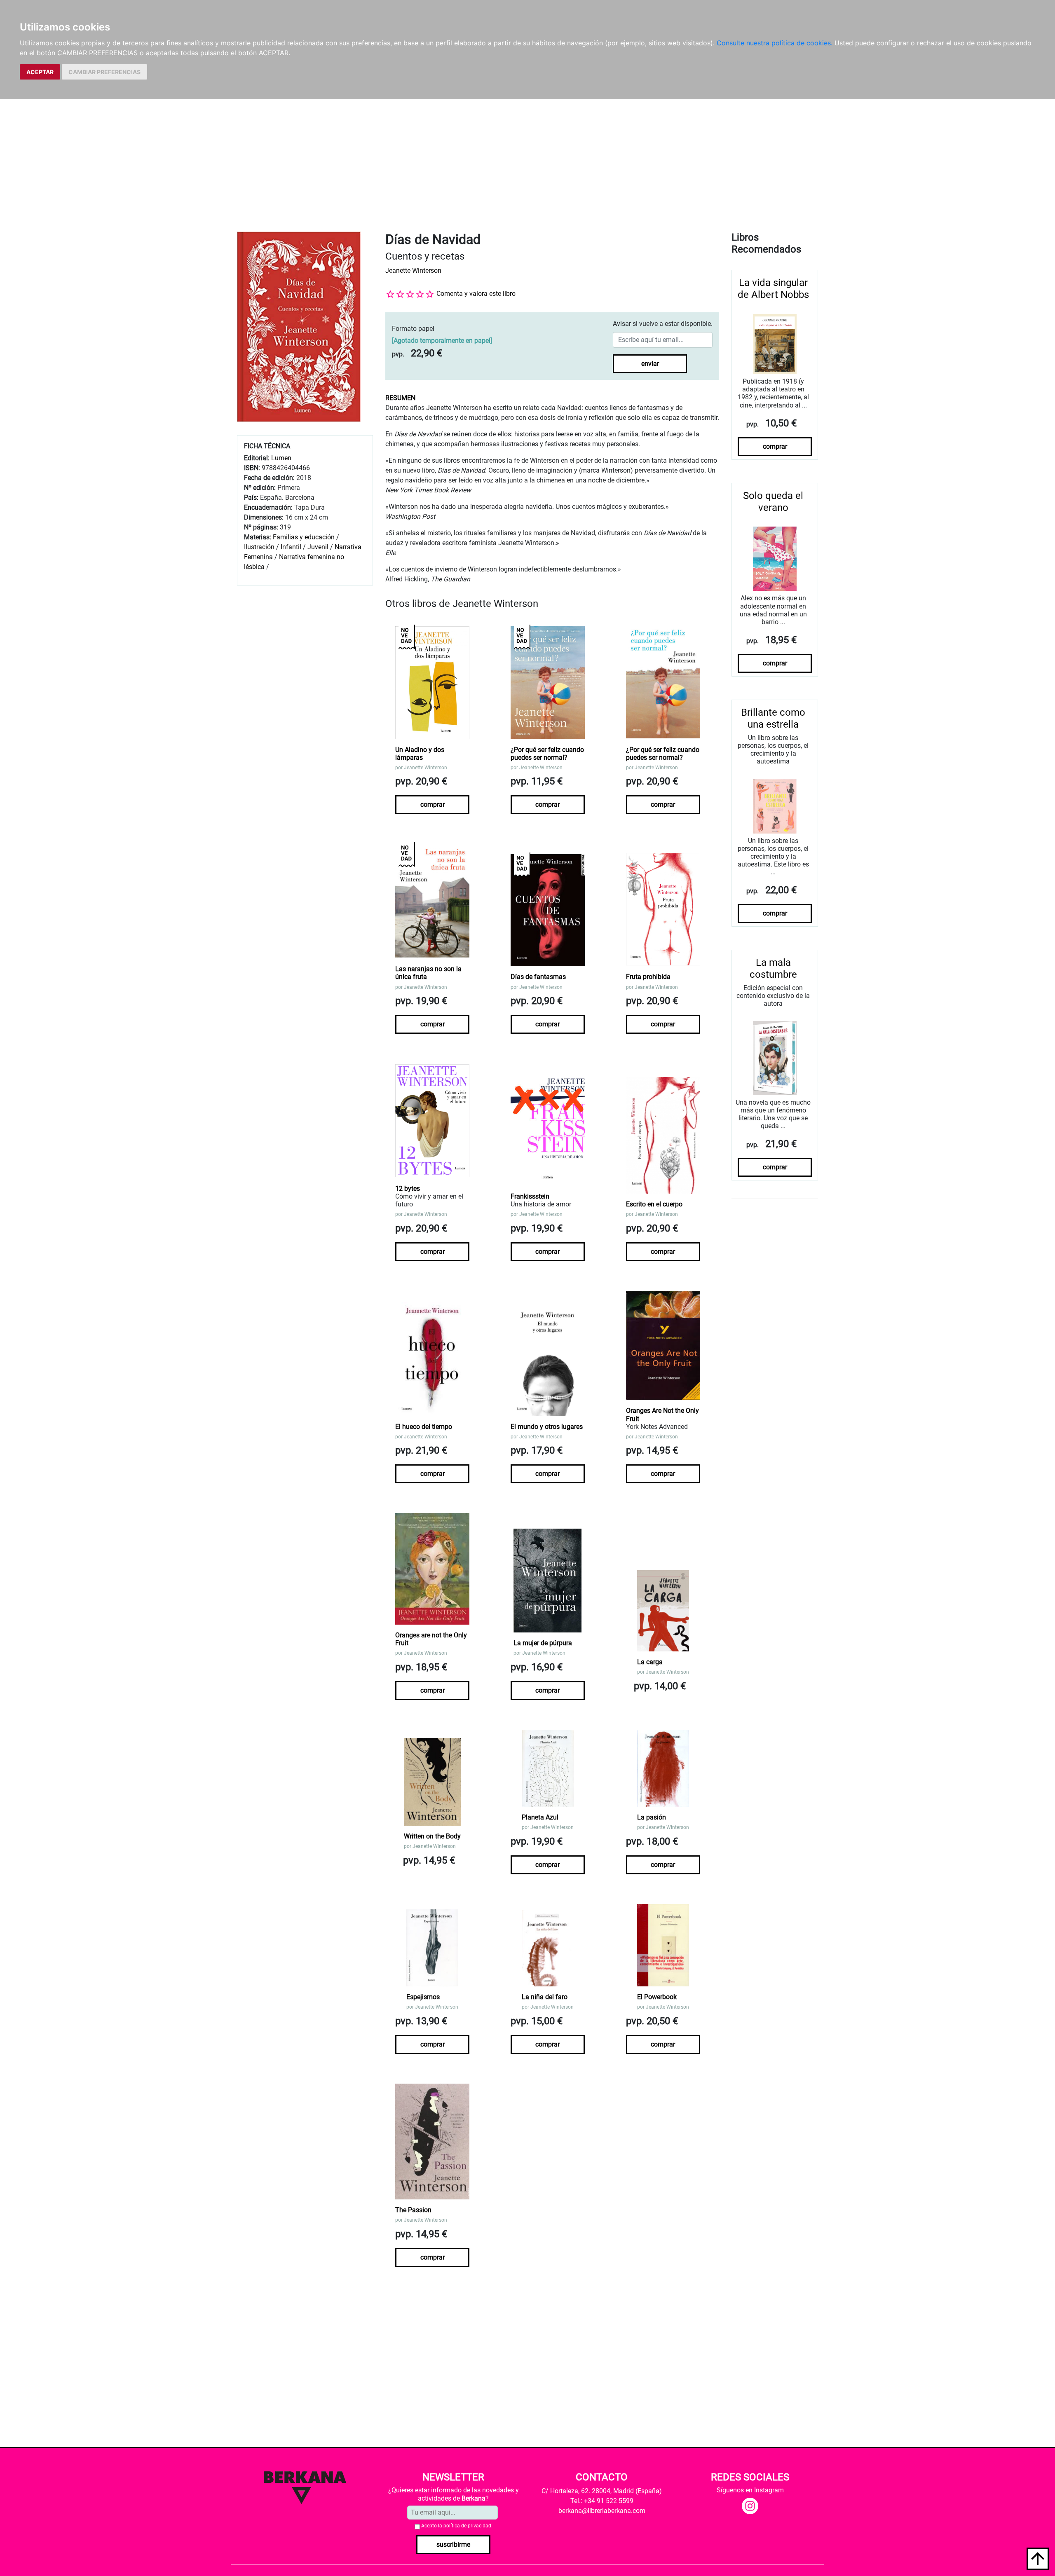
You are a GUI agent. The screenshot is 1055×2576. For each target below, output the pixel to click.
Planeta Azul (540, 1817)
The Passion (413, 2210)
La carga (650, 1662)
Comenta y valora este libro (476, 294)
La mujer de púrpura (543, 1643)
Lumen (281, 458)
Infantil (292, 547)
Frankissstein (530, 1196)
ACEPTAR (40, 72)
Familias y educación (304, 537)
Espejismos (423, 1997)
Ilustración (259, 547)
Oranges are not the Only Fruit (431, 1639)
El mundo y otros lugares (547, 1427)
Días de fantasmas (538, 977)
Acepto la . (457, 2526)
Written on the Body (432, 1836)
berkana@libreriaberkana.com (602, 2511)
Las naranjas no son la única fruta (428, 973)
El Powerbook (657, 1997)
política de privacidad (467, 2526)
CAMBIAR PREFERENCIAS (104, 72)
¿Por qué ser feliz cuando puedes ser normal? (547, 754)
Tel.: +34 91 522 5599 (602, 2501)
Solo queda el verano (773, 502)
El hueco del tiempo (424, 1427)
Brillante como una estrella (773, 718)
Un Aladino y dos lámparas (420, 754)
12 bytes (408, 1188)
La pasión (652, 1817)
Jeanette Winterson (413, 270)
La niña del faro (545, 1997)
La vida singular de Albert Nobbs (773, 289)
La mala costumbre (773, 968)
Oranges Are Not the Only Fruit (662, 1414)
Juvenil (318, 547)
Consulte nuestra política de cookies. (775, 43)
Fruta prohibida (648, 977)
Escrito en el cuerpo (654, 1204)
